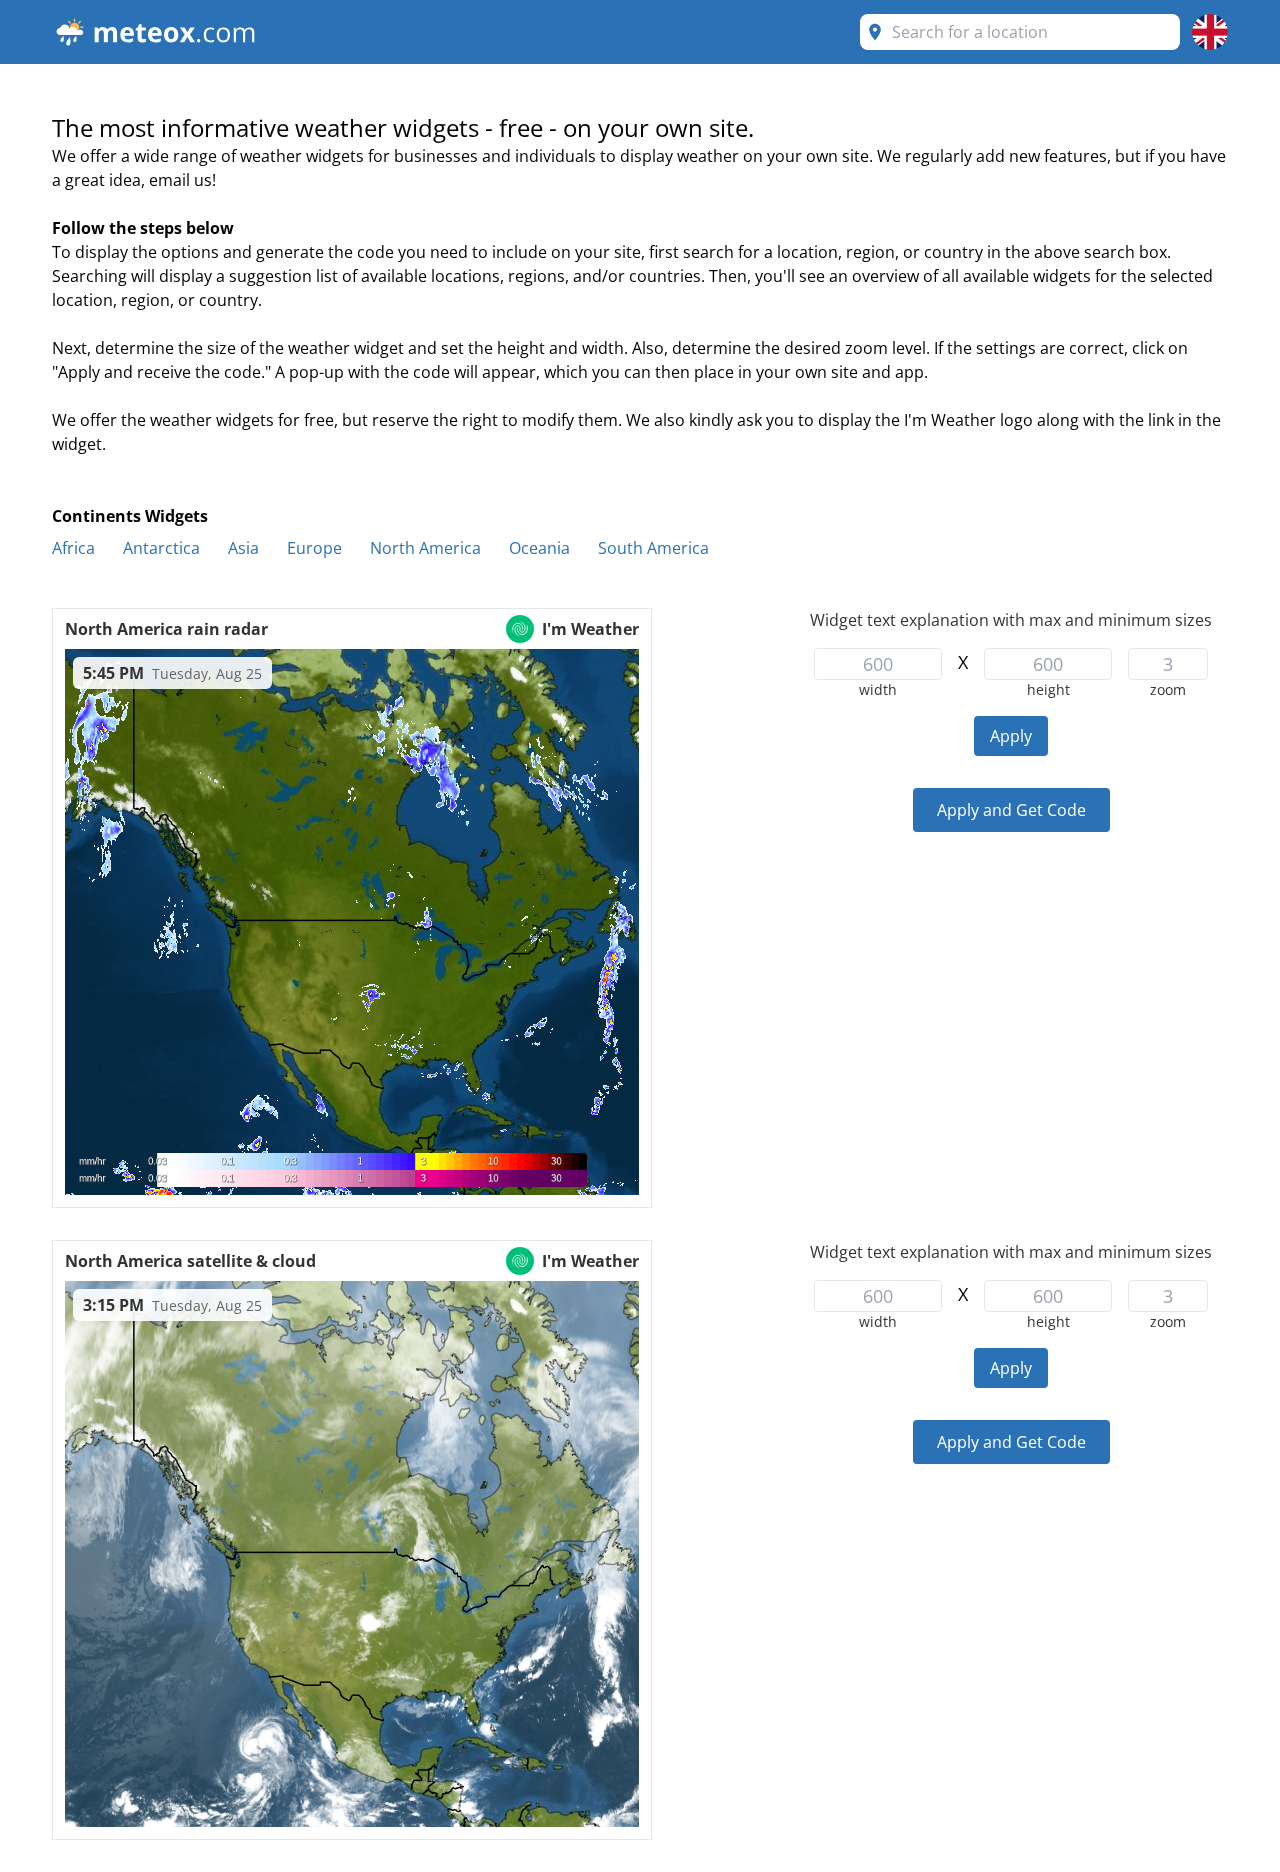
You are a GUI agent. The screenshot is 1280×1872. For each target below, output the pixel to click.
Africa (73, 548)
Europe (314, 548)
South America (653, 548)
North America (425, 548)
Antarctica (161, 548)
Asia (243, 548)
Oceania (539, 548)
